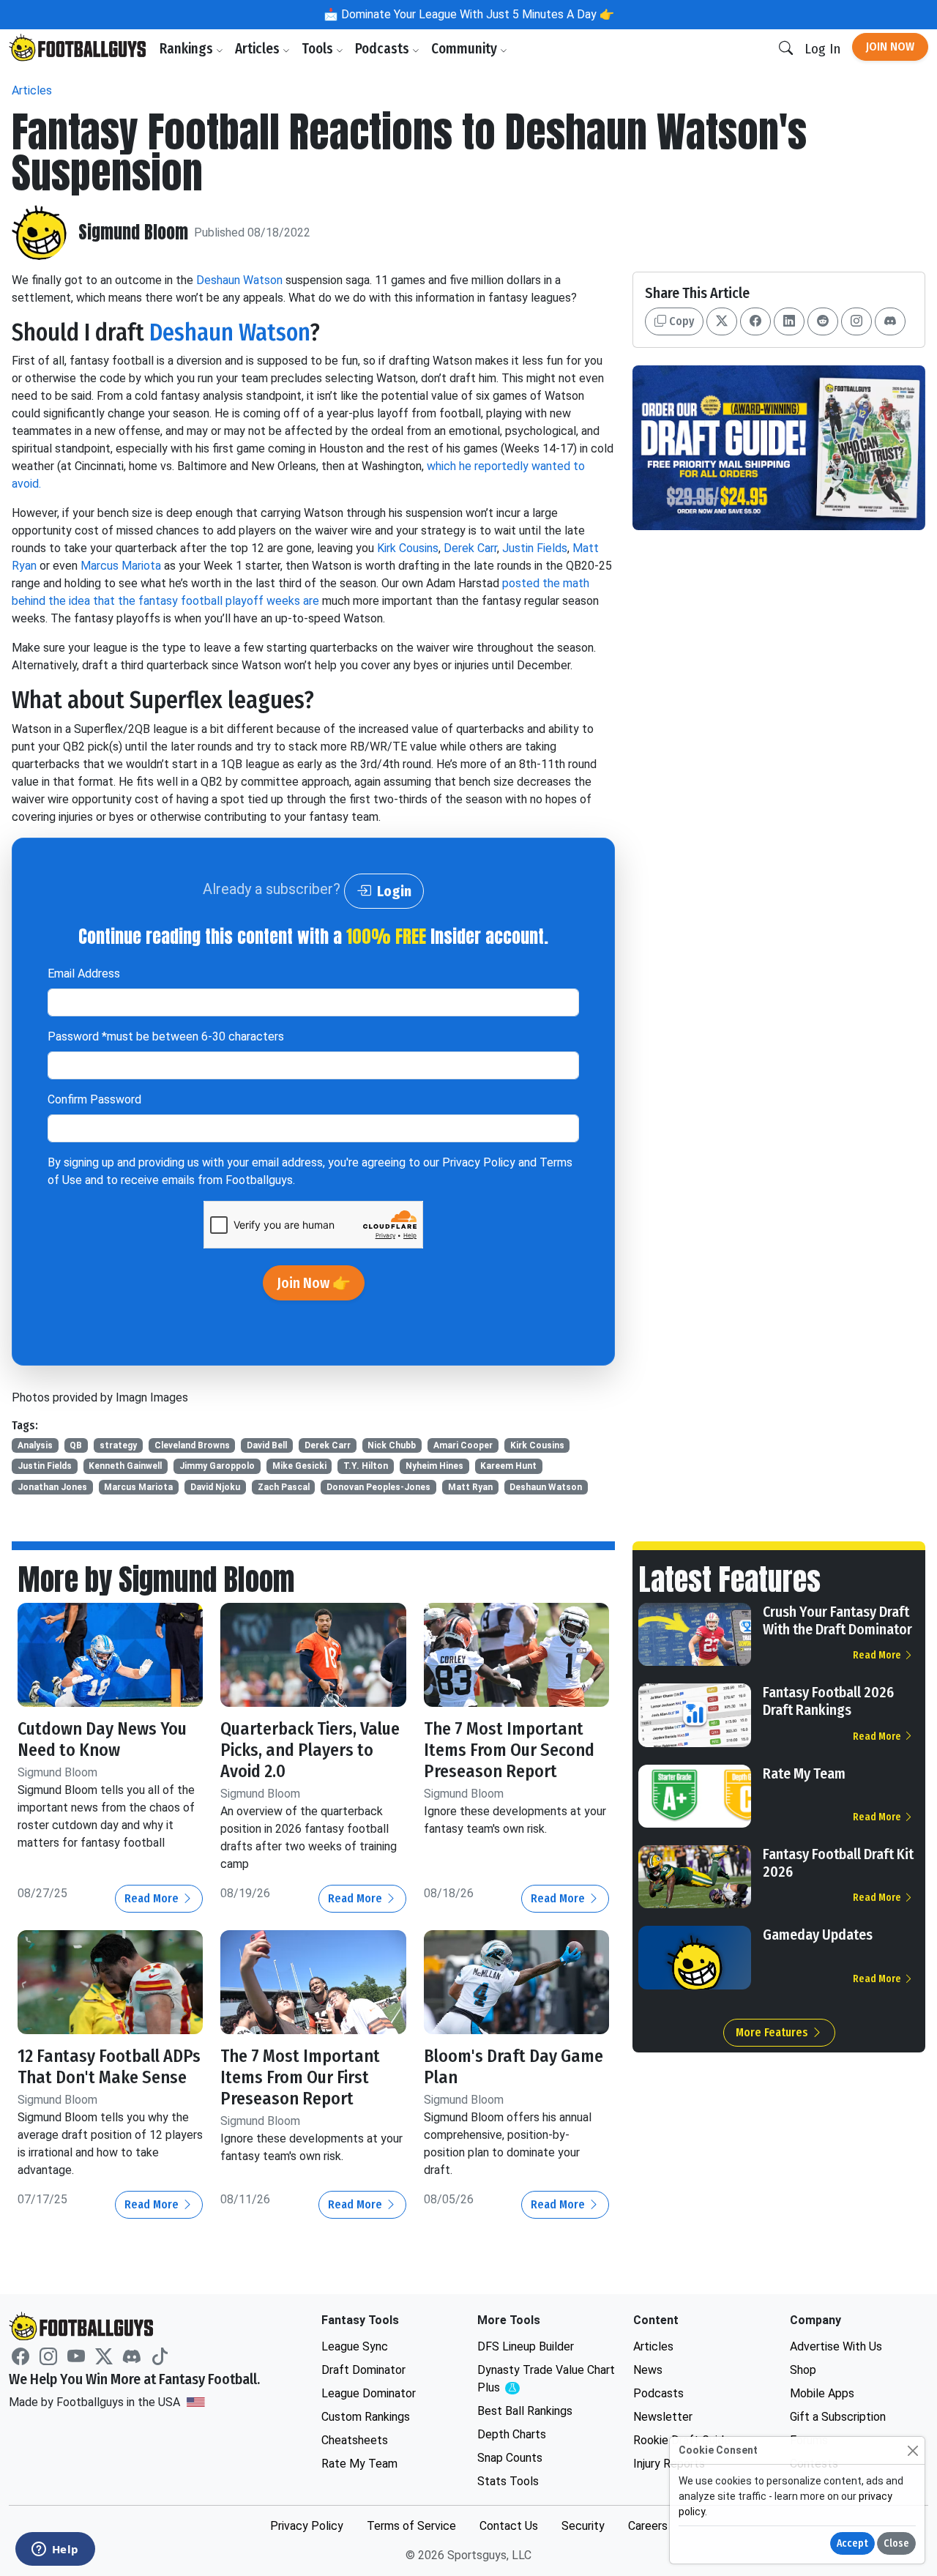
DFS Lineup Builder (526, 2346)
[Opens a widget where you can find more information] (55, 2550)
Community (466, 49)
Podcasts (384, 49)
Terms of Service (411, 2526)
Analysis (35, 1445)
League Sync (355, 2346)
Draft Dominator (363, 2370)
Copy (680, 321)
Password (166, 1036)
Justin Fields (535, 548)
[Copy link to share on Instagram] (856, 321)
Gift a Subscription (838, 2417)
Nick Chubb (392, 1445)
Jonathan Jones (52, 1487)
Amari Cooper (463, 1445)
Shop (803, 2370)
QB (76, 1445)
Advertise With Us (836, 2346)
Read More (153, 1898)
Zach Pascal (284, 1487)
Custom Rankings (366, 2417)
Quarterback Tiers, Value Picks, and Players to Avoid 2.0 (310, 1750)
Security (583, 2526)
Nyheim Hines (434, 1466)
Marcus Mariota (121, 566)
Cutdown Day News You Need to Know (102, 1739)
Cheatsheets (355, 2440)
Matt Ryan (470, 1487)
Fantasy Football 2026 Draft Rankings (828, 1701)
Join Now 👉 (314, 1283)
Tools (319, 49)
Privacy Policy (479, 1162)
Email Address (84, 974)
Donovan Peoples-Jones (378, 1487)
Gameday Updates (818, 1935)
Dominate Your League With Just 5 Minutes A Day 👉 (476, 14)
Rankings (188, 49)
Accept (852, 2543)
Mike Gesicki (299, 1466)
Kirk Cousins (408, 548)
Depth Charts (512, 2434)
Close (896, 2543)
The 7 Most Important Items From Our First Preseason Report (300, 2077)
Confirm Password (94, 1099)
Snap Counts (510, 2458)
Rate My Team (804, 1773)
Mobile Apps (822, 2393)
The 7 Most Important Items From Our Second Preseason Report (509, 1750)
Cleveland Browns (192, 1445)
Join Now (890, 46)
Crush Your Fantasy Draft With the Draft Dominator (837, 1620)
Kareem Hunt (508, 1466)
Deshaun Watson (239, 280)
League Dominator (369, 2393)
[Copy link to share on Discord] (890, 321)
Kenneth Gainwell (125, 1466)
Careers (648, 2526)
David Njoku (215, 1487)
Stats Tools (508, 2481)
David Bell (267, 1445)
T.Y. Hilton (366, 1466)
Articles (259, 49)
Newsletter (663, 2417)
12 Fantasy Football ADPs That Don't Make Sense (109, 2067)
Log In (822, 49)
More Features (773, 2032)
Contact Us (509, 2526)
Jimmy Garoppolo (217, 1466)
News (648, 2370)
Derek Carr (470, 548)
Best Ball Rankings (525, 2411)
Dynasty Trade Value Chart (546, 2379)
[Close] (912, 2450)
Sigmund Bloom (133, 232)
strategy (118, 1445)
